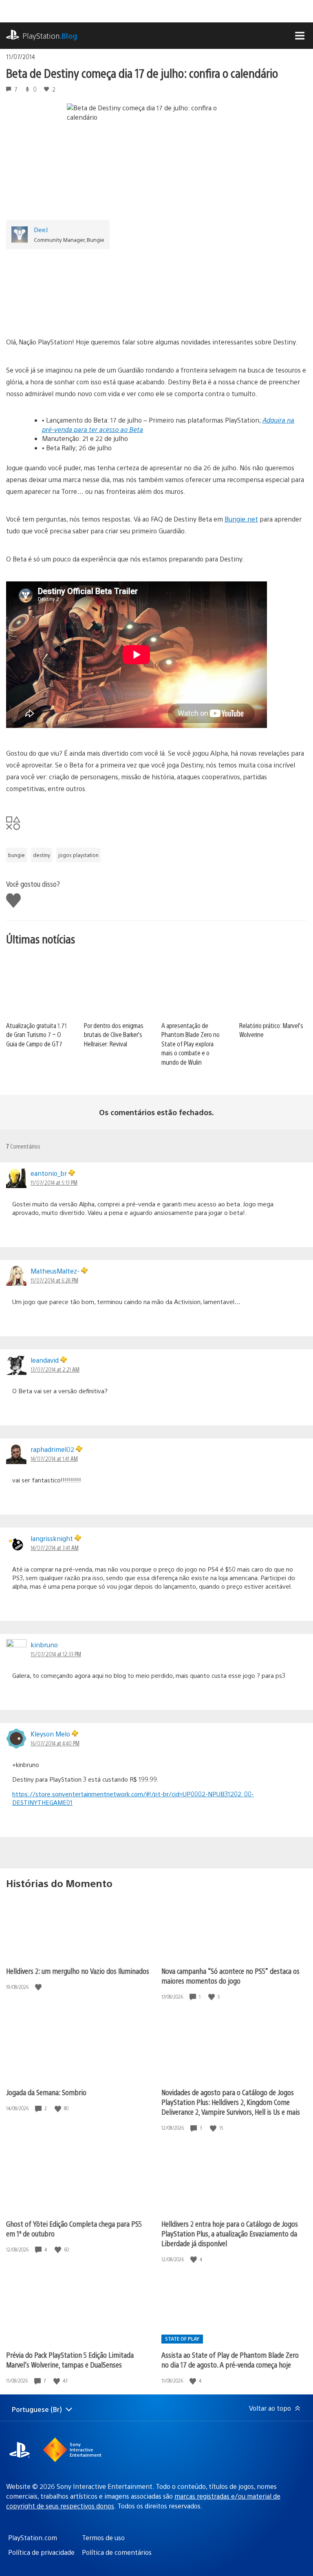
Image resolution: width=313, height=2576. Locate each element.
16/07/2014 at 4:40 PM (55, 1743)
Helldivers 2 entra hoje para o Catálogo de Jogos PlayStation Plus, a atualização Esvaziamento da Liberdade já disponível (230, 2233)
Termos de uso (103, 2538)
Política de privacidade (41, 2552)
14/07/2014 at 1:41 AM (54, 1458)
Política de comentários (117, 2552)
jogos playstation (78, 855)
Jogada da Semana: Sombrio (46, 2092)
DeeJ (41, 229)
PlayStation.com (33, 2538)
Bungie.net (241, 519)
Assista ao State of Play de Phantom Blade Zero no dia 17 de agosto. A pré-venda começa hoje (230, 2360)
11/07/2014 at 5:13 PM (54, 1182)
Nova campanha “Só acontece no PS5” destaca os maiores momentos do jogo (230, 1976)
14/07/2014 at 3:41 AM (55, 1548)
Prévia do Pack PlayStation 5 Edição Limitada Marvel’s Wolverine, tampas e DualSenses (70, 2360)
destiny (42, 855)
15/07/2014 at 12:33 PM (56, 1654)
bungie (17, 855)
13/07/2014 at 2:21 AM (55, 1369)
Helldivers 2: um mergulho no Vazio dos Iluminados (78, 1971)
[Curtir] (39, 1987)
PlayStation (50, 36)
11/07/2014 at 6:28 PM (54, 1280)
